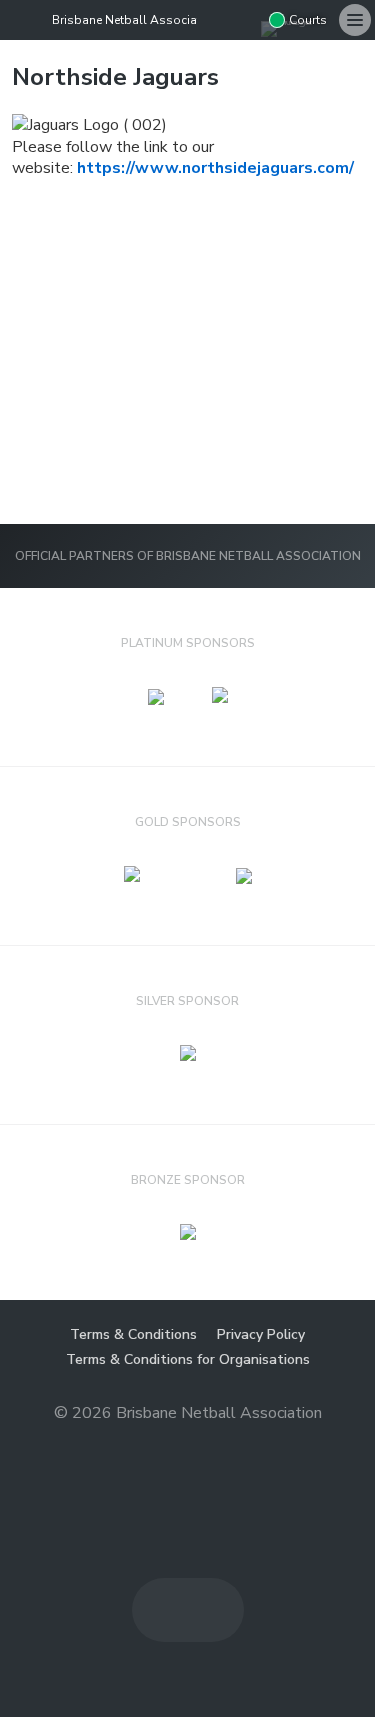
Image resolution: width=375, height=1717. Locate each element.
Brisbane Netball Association (135, 20)
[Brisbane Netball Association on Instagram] (245, 20)
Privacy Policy (261, 1334)
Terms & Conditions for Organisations (188, 1359)
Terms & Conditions (133, 1334)
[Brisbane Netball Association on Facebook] (213, 20)
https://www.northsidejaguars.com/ (215, 168)
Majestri (187, 1444)
